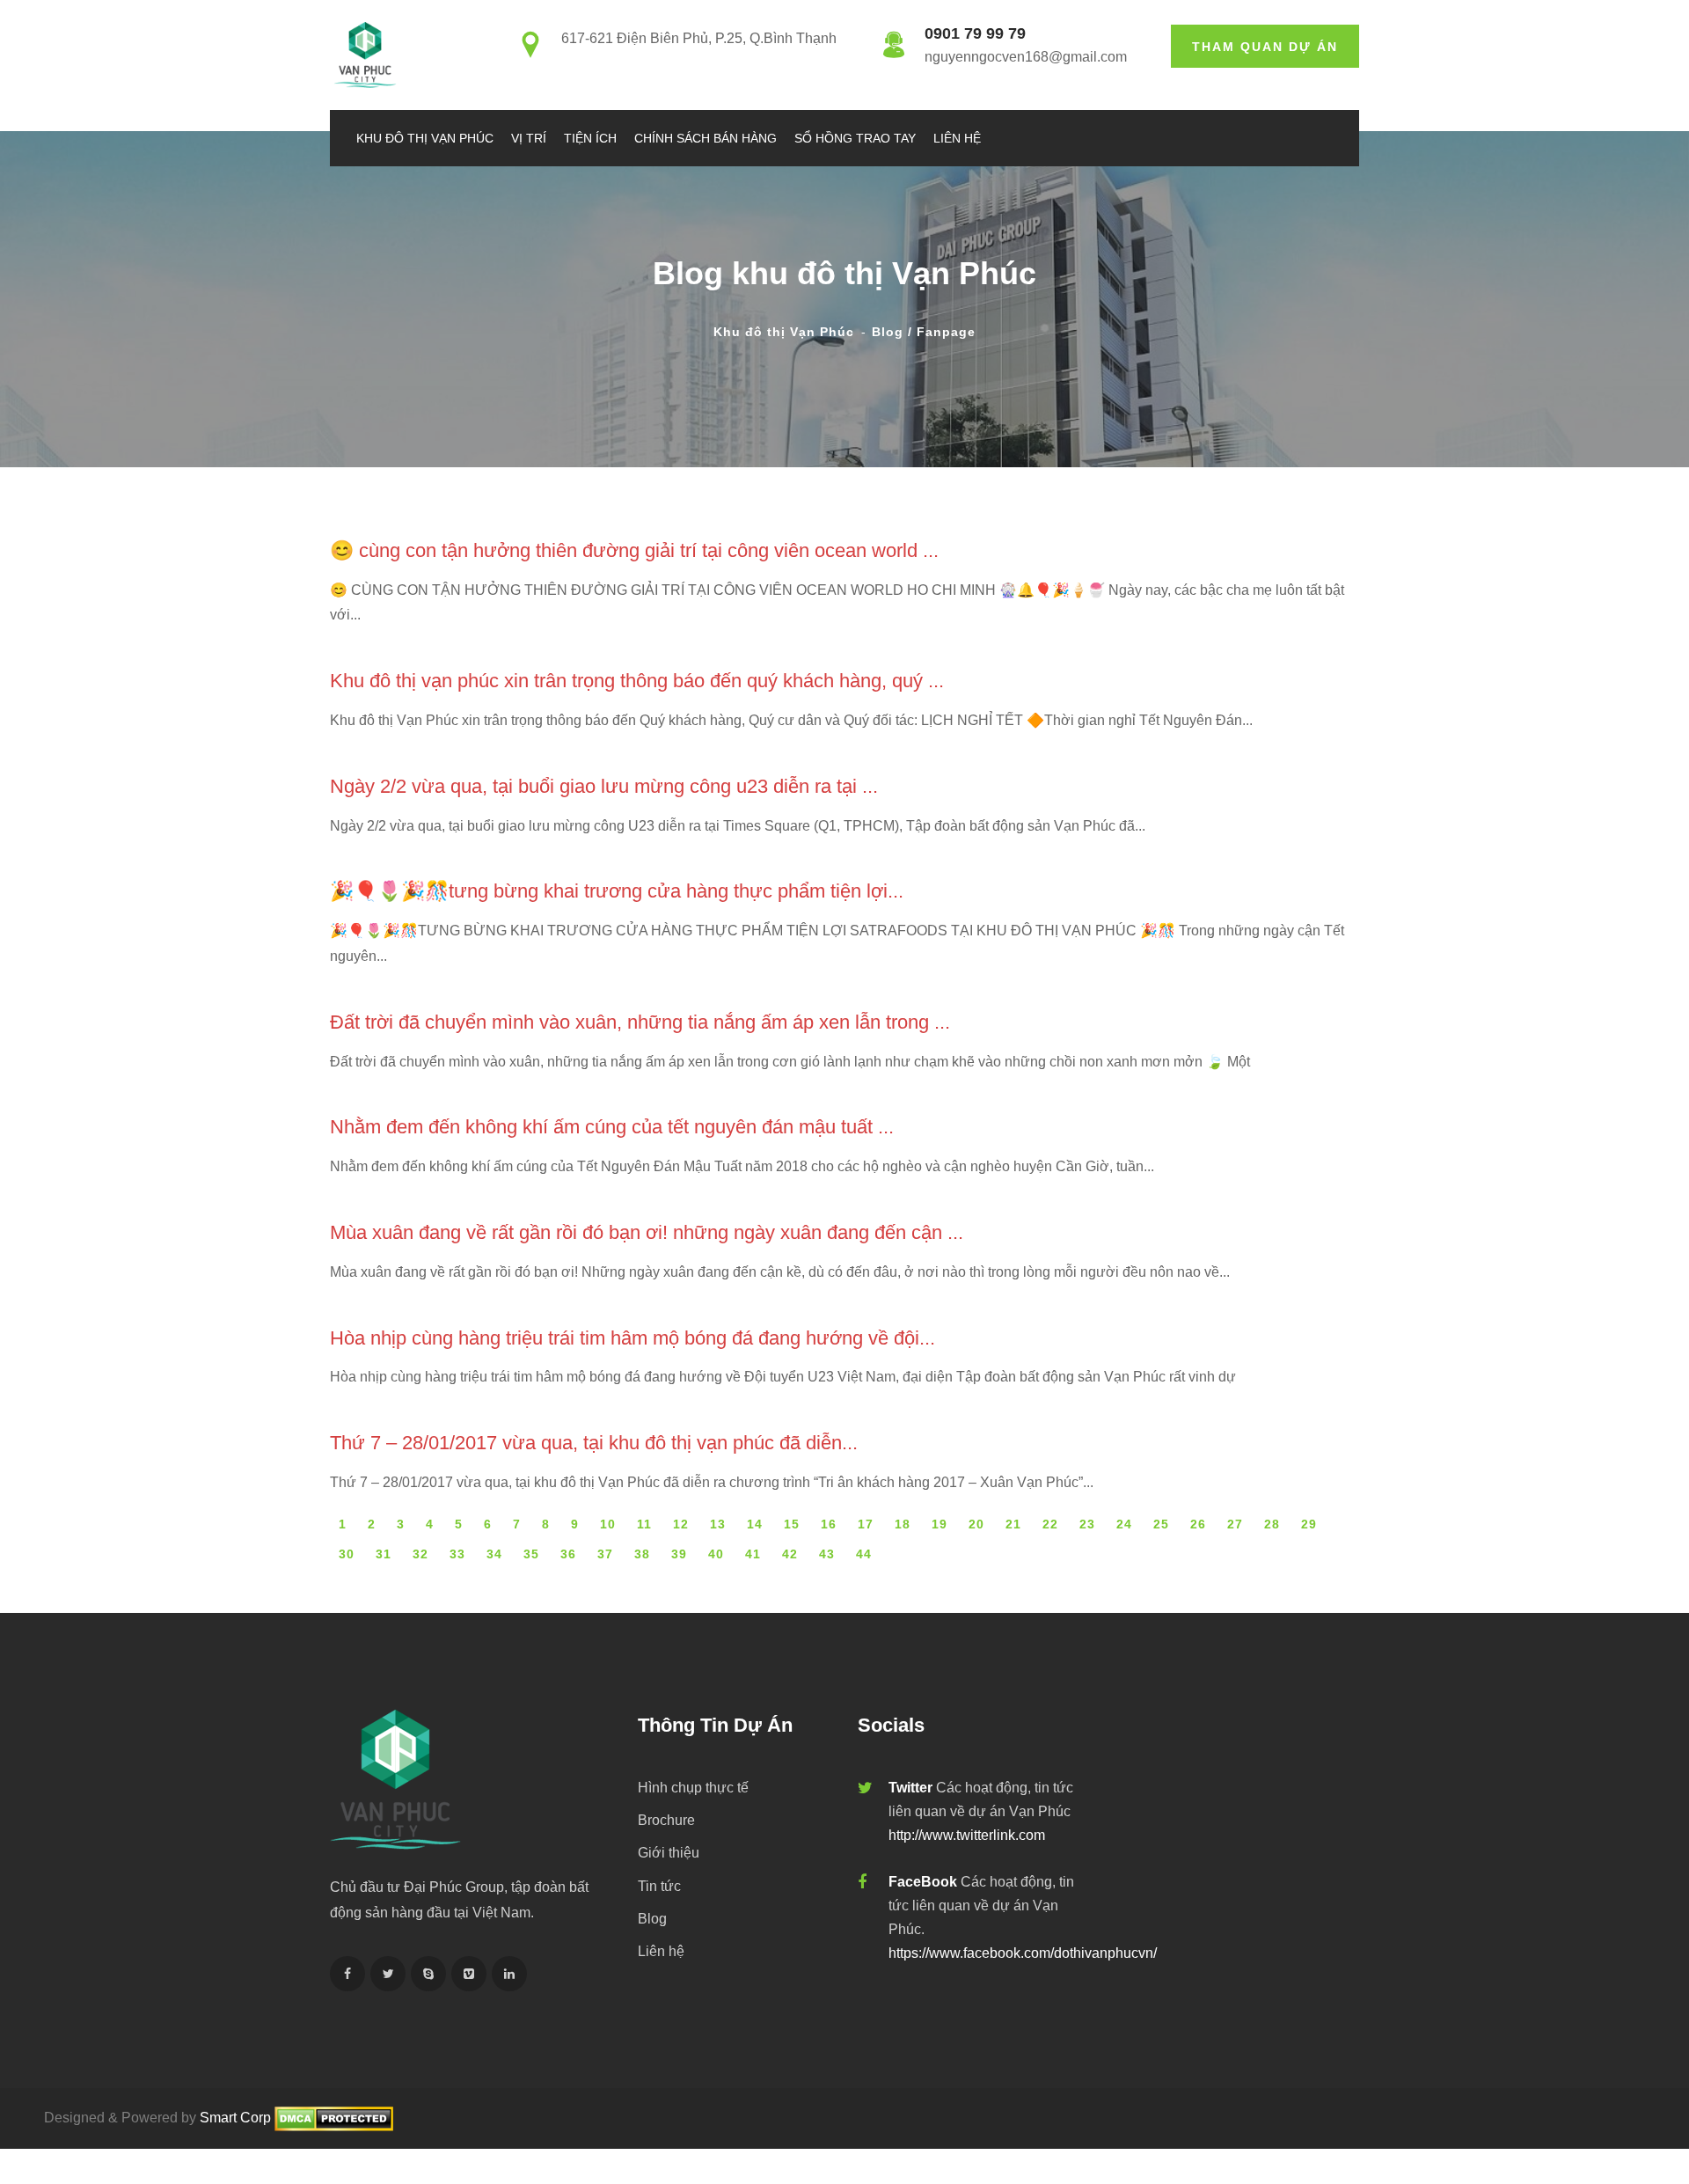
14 (755, 1524)
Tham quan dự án (1265, 47)
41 (753, 1554)
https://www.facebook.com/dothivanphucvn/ (1023, 1953)
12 (681, 1524)
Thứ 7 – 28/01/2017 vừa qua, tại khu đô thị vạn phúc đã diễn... (594, 1443)
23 (1087, 1524)
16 (829, 1524)
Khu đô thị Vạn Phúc (425, 138)
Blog (652, 1919)
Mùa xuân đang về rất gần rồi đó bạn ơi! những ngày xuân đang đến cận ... (647, 1232)
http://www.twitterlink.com (967, 1835)
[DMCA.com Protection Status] (334, 2118)
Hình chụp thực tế (693, 1788)
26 (1198, 1524)
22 (1050, 1524)
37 (605, 1554)
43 (827, 1554)
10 (608, 1524)
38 (642, 1554)
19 (940, 1524)
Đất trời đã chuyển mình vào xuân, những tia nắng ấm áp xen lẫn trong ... (640, 1022)
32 (420, 1554)
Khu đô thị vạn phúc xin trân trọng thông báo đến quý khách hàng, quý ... (637, 681)
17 (866, 1524)
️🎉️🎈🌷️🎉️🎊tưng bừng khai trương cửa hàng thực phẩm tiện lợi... (617, 891)
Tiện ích (590, 138)
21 (1013, 1524)
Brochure (666, 1820)
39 (679, 1554)
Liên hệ (957, 138)
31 (384, 1554)
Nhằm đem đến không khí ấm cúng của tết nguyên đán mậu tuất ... (612, 1127)
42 (790, 1554)
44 (864, 1554)
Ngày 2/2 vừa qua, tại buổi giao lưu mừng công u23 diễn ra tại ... (604, 786)
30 (347, 1554)
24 (1124, 1524)
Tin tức (659, 1886)
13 (718, 1524)
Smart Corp (235, 2118)
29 (1309, 1524)
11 (644, 1524)
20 (976, 1524)
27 (1235, 1524)
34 (494, 1554)
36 (568, 1554)
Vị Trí (529, 138)
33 (457, 1554)
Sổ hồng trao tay (855, 138)
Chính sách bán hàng (706, 138)
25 (1161, 1524)
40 (716, 1554)
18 (903, 1524)
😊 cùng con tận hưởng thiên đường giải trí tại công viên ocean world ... (634, 550)
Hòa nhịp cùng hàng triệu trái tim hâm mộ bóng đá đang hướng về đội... (632, 1338)
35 (531, 1554)
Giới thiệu (669, 1853)
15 (792, 1524)
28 (1272, 1524)
